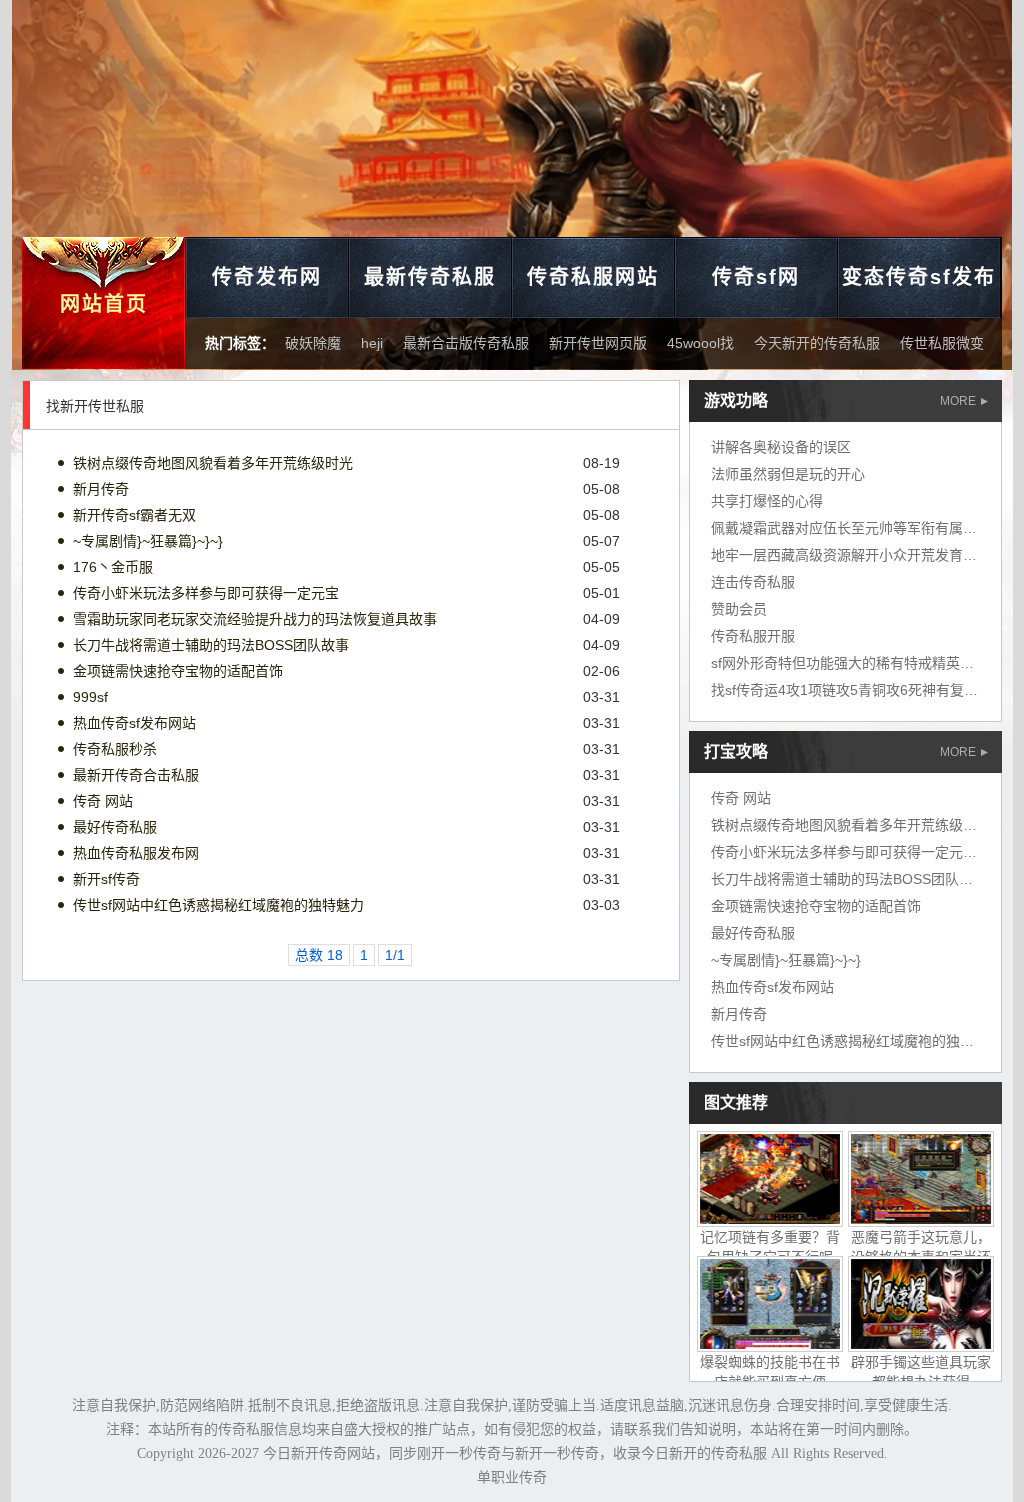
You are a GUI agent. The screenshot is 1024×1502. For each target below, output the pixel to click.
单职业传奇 (512, 1477)
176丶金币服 (113, 567)
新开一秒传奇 (557, 1453)
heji (372, 343)
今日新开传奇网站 (319, 1453)
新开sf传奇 (106, 879)
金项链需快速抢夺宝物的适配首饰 (178, 671)
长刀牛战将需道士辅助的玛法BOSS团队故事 (211, 645)
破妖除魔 (313, 343)
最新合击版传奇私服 (466, 343)
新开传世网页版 (598, 343)
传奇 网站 (103, 801)
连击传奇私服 (753, 582)
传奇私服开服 (753, 636)
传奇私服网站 (593, 277)
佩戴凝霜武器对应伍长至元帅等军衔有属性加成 (858, 528)
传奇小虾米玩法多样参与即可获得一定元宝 (206, 593)
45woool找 (700, 343)
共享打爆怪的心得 (767, 501)
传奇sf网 (756, 277)
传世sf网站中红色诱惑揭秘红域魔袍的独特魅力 (218, 905)
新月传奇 (101, 489)
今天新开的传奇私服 (817, 343)
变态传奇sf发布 (919, 277)
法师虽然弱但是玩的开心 (788, 474)
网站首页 (104, 304)
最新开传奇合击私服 (136, 775)
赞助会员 (739, 609)
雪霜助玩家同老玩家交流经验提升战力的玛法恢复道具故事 (255, 619)
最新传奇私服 (430, 277)
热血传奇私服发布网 (136, 853)
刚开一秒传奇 (459, 1453)
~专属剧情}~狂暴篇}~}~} (148, 541)
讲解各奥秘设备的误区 (781, 447)
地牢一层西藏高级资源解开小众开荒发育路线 (851, 555)
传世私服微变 (942, 343)
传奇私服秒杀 (115, 749)
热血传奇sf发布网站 (134, 723)
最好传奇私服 (115, 827)
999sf (90, 697)
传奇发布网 (267, 277)
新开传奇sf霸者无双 (134, 515)
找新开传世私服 (95, 406)
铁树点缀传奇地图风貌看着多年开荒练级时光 (213, 463)
